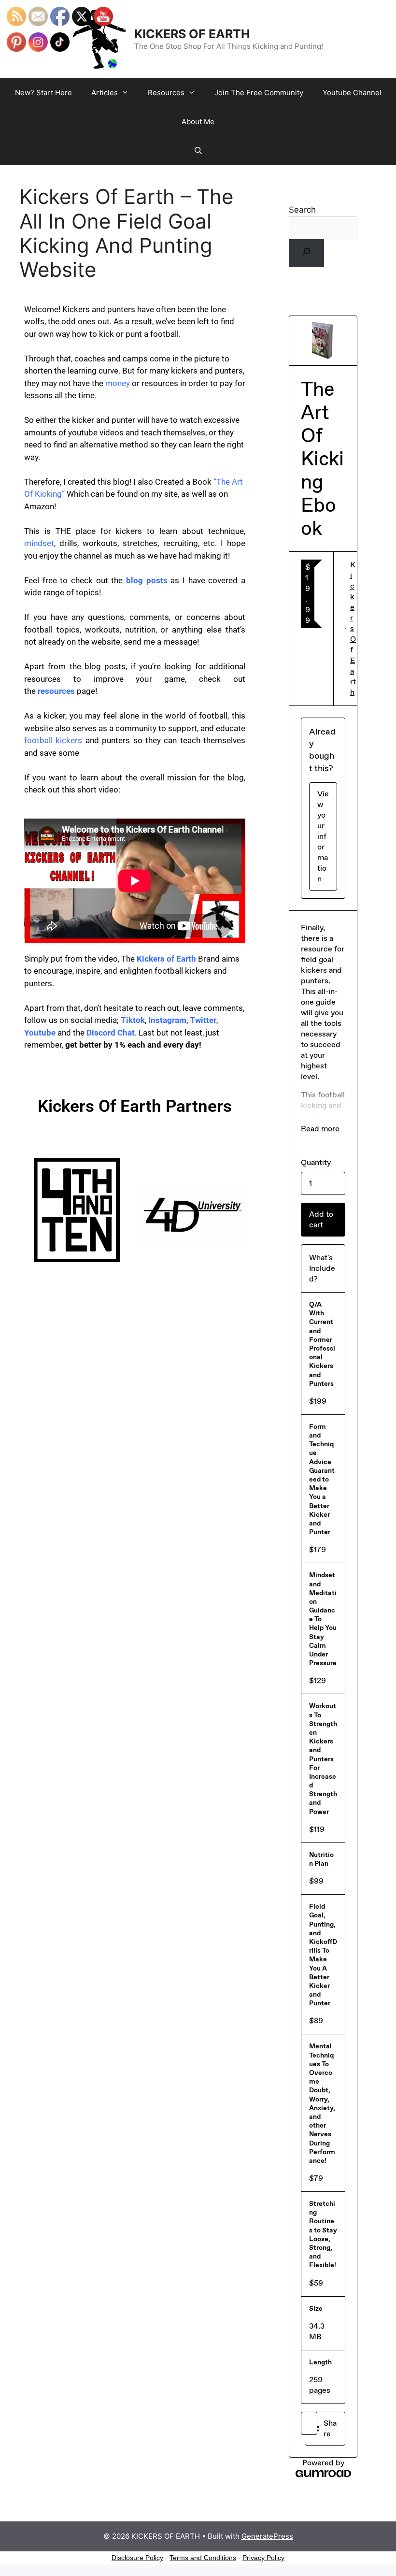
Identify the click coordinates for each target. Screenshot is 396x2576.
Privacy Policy (263, 2558)
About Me (198, 122)
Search (302, 210)
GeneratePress (267, 2536)
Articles (105, 93)
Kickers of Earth (166, 959)
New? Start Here (43, 93)
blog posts (147, 580)
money (118, 383)
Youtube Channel (352, 93)
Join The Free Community (259, 93)
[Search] (306, 253)
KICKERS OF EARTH (192, 34)
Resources (166, 93)
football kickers (53, 740)
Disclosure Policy (137, 2558)
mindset (39, 543)
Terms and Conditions (203, 2558)
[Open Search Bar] (198, 151)
